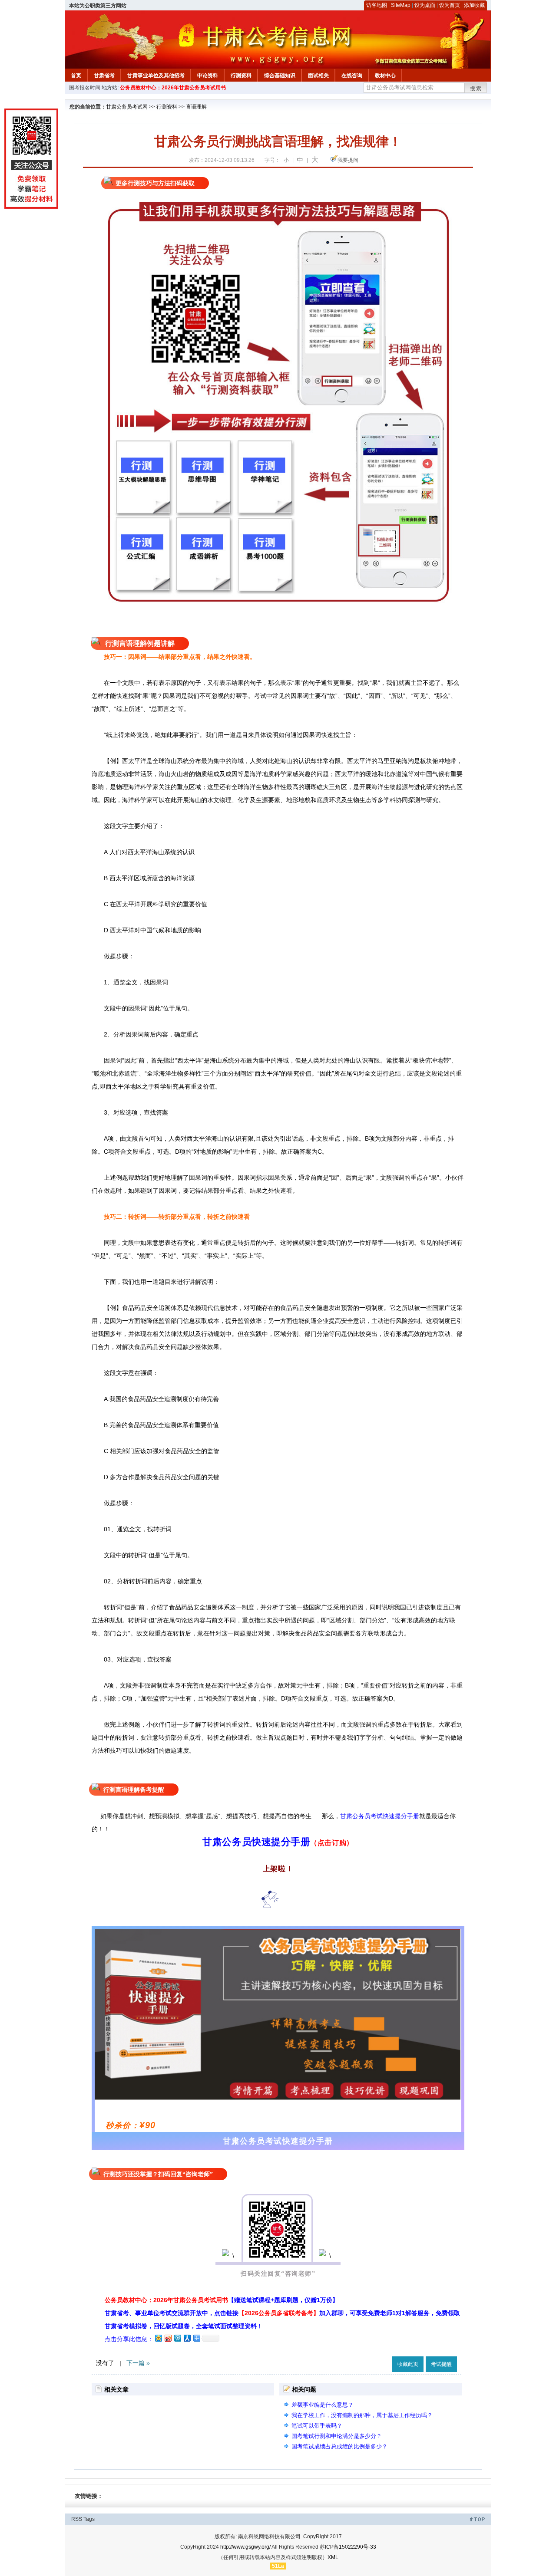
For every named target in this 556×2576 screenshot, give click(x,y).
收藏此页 (408, 2364)
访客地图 (377, 5)
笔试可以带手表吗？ (317, 2426)
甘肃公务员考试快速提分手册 (380, 1816)
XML (333, 2557)
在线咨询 (352, 76)
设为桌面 (425, 5)
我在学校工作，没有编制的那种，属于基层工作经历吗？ (362, 2415)
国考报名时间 (85, 88)
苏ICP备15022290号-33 (348, 2547)
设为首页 (450, 5)
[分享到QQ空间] (158, 2338)
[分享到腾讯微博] (177, 2338)
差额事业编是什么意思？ (323, 2405)
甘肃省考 (104, 76)
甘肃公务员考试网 (127, 107)
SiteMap (401, 5)
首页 (76, 76)
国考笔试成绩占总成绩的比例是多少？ (339, 2446)
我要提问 (348, 160)
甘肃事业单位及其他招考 (156, 76)
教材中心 (385, 76)
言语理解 (196, 107)
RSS (77, 2519)
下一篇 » (138, 2363)
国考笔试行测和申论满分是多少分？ (337, 2436)
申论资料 (208, 76)
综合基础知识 (280, 76)
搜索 (476, 89)
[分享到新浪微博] (168, 2338)
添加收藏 (474, 5)
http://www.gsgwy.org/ (245, 2547)
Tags (89, 2519)
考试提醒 (441, 2364)
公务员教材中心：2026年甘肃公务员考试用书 (173, 88)
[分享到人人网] (187, 2338)
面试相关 (318, 76)
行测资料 (241, 76)
